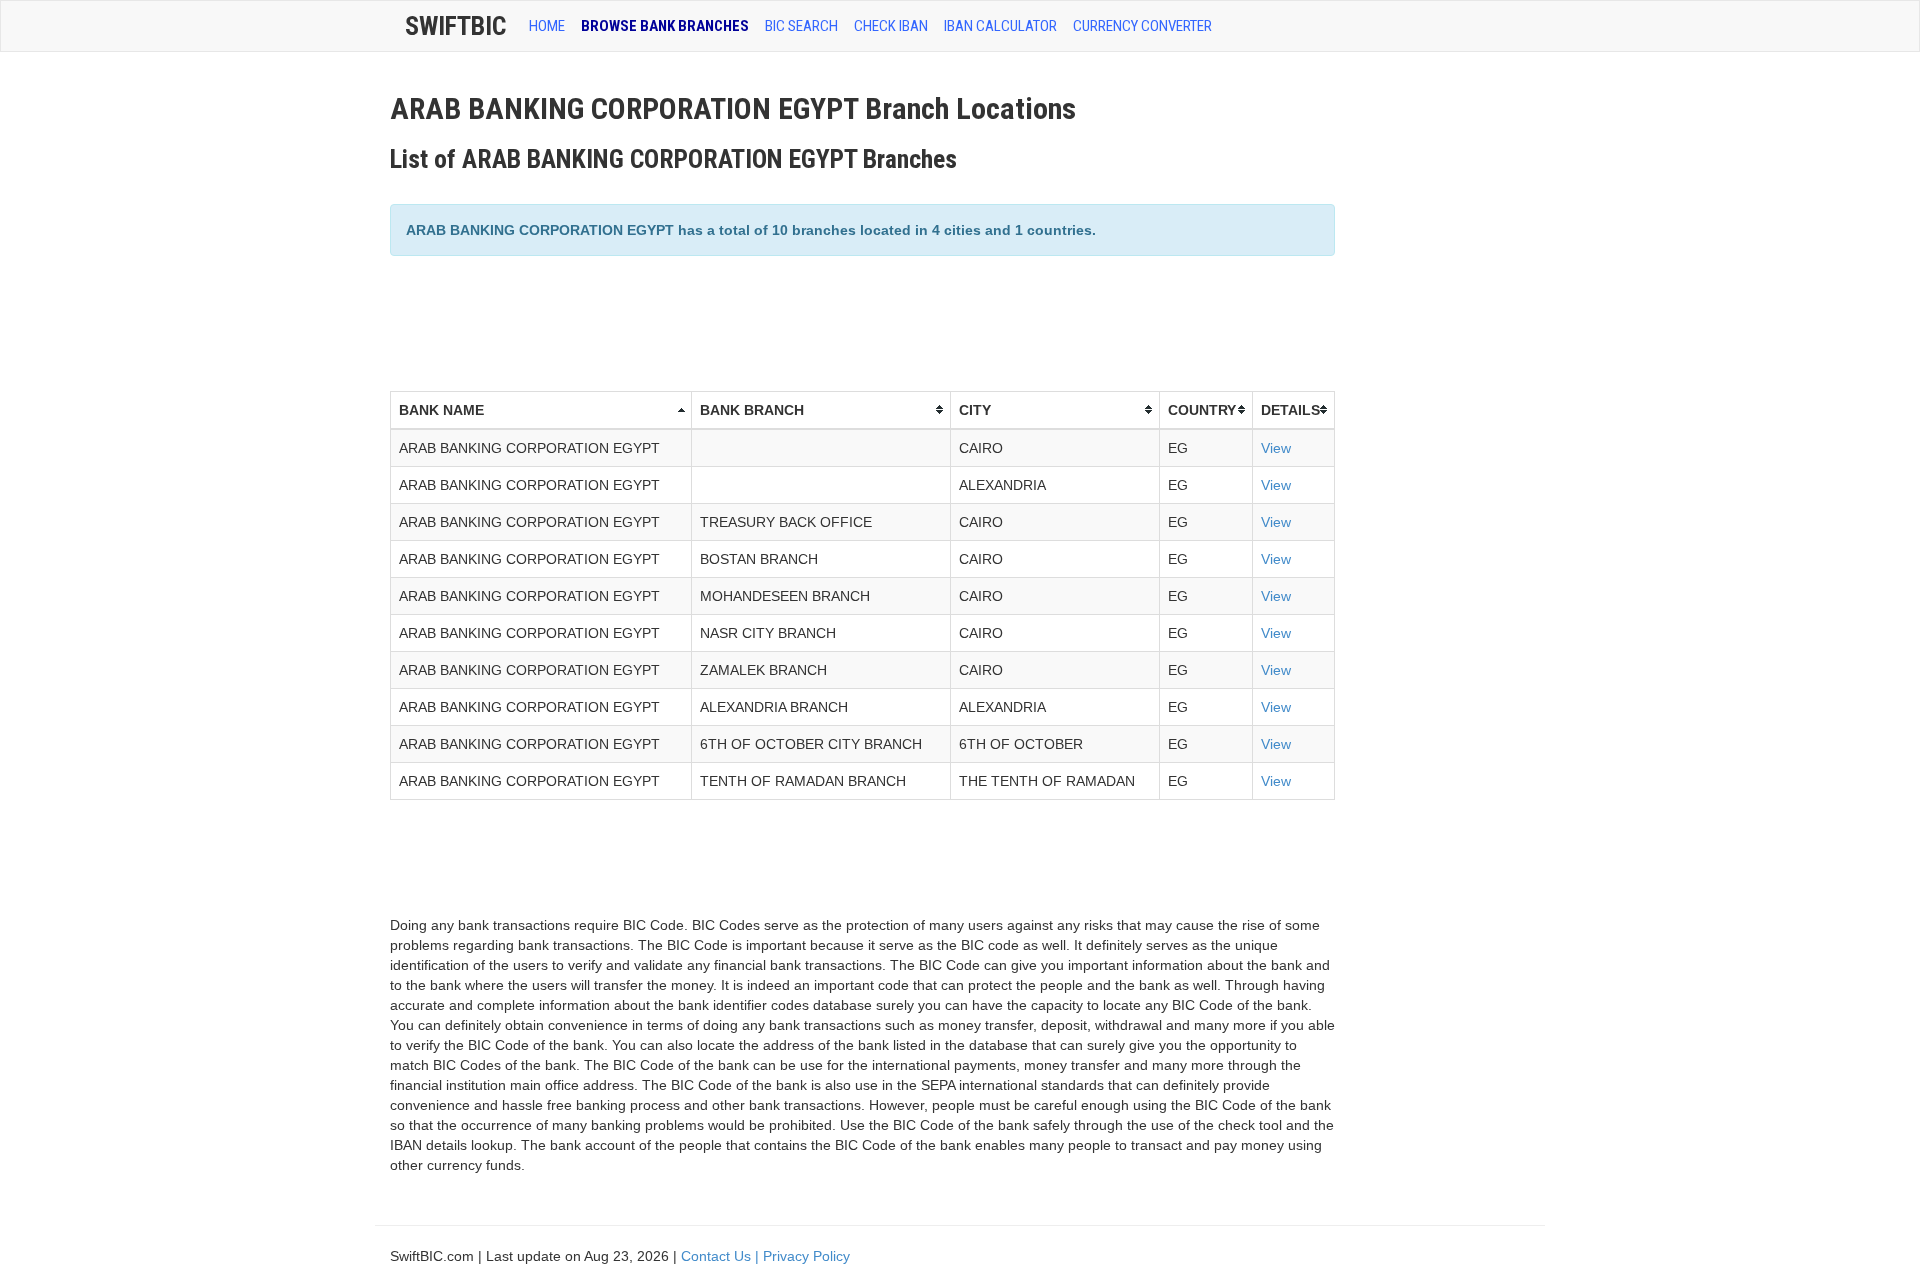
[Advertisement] (754, 321)
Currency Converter (1142, 26)
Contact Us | (722, 1256)
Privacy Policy (806, 1256)
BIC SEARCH (801, 26)
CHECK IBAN (891, 26)
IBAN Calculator (1000, 26)
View (1276, 448)
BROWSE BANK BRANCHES (665, 26)
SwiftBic (455, 26)
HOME (547, 26)
